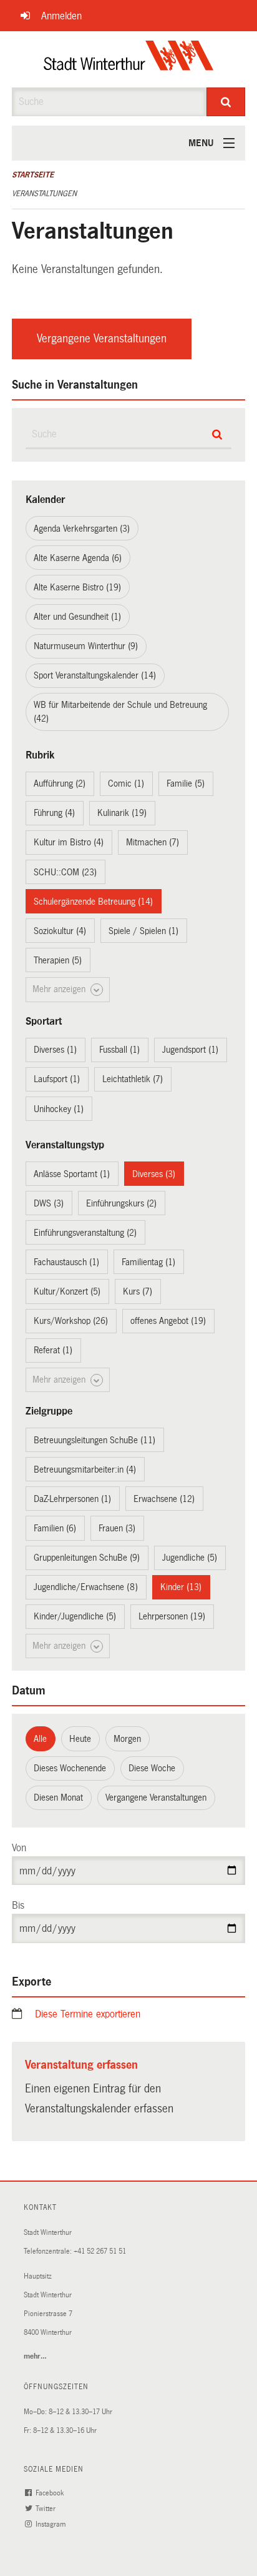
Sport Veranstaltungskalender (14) (95, 675)
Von (19, 1848)
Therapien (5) (58, 960)
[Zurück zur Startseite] (129, 59)
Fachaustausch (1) (66, 1262)
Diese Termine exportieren (88, 2014)
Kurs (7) (138, 1291)
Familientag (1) (148, 1262)
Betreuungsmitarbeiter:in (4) (85, 1470)
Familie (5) (186, 783)
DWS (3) (49, 1203)
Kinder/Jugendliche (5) (75, 1616)
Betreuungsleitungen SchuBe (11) (95, 1440)
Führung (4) (54, 813)
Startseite (33, 175)
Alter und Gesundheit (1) (77, 617)
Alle (40, 1739)
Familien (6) (55, 1528)
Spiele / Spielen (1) (143, 931)
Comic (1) (126, 783)
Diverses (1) (55, 1050)
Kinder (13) (181, 1587)
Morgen (127, 1739)
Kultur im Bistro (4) (69, 842)
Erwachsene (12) (164, 1499)
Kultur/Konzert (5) (67, 1291)
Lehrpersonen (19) (172, 1616)
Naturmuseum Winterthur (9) (86, 646)
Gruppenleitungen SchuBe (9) (87, 1558)
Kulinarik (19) (122, 813)
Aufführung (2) (60, 783)
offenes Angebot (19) (168, 1321)
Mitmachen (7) (153, 842)
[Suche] (226, 102)
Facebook (51, 2493)
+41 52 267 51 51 (100, 2251)
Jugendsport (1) (190, 1050)
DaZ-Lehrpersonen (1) (72, 1499)
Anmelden (61, 16)
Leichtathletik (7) (133, 1079)
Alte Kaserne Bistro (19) (77, 587)
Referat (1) (53, 1350)
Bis (18, 1905)
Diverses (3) (154, 1174)
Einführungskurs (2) (121, 1203)
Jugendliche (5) (190, 1558)
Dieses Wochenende (70, 1768)
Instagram (51, 2524)
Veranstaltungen (44, 194)
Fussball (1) (119, 1050)
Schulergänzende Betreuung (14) (93, 902)
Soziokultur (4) (60, 931)
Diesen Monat (58, 1798)
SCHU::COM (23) (65, 872)
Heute (80, 1739)
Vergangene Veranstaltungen (102, 339)
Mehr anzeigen (60, 989)
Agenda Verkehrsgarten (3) (82, 529)
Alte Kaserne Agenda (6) (78, 558)
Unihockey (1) (59, 1109)
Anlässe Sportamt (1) (72, 1174)
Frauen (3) (117, 1528)
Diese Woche (152, 1768)
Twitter (46, 2509)
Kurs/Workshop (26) (71, 1321)
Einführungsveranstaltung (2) (85, 1233)
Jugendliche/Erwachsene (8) (86, 1587)
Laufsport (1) (57, 1079)
